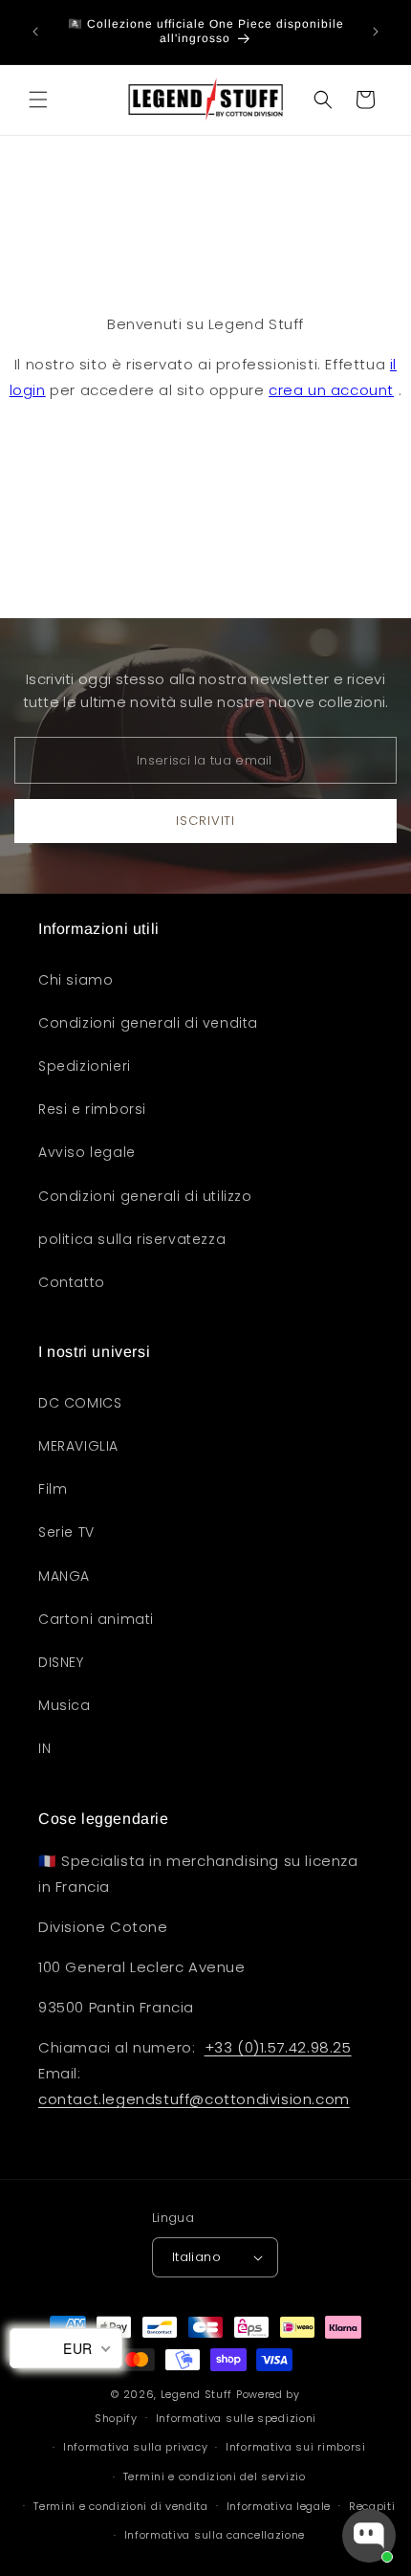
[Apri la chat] (369, 2536)
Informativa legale (279, 2506)
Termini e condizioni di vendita (121, 2506)
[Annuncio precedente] (35, 32)
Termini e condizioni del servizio (215, 2476)
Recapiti (372, 2506)
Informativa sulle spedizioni (237, 2418)
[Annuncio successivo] (376, 32)
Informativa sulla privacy (136, 2447)
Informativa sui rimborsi (296, 2447)
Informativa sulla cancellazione (215, 2535)
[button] (38, 100)
